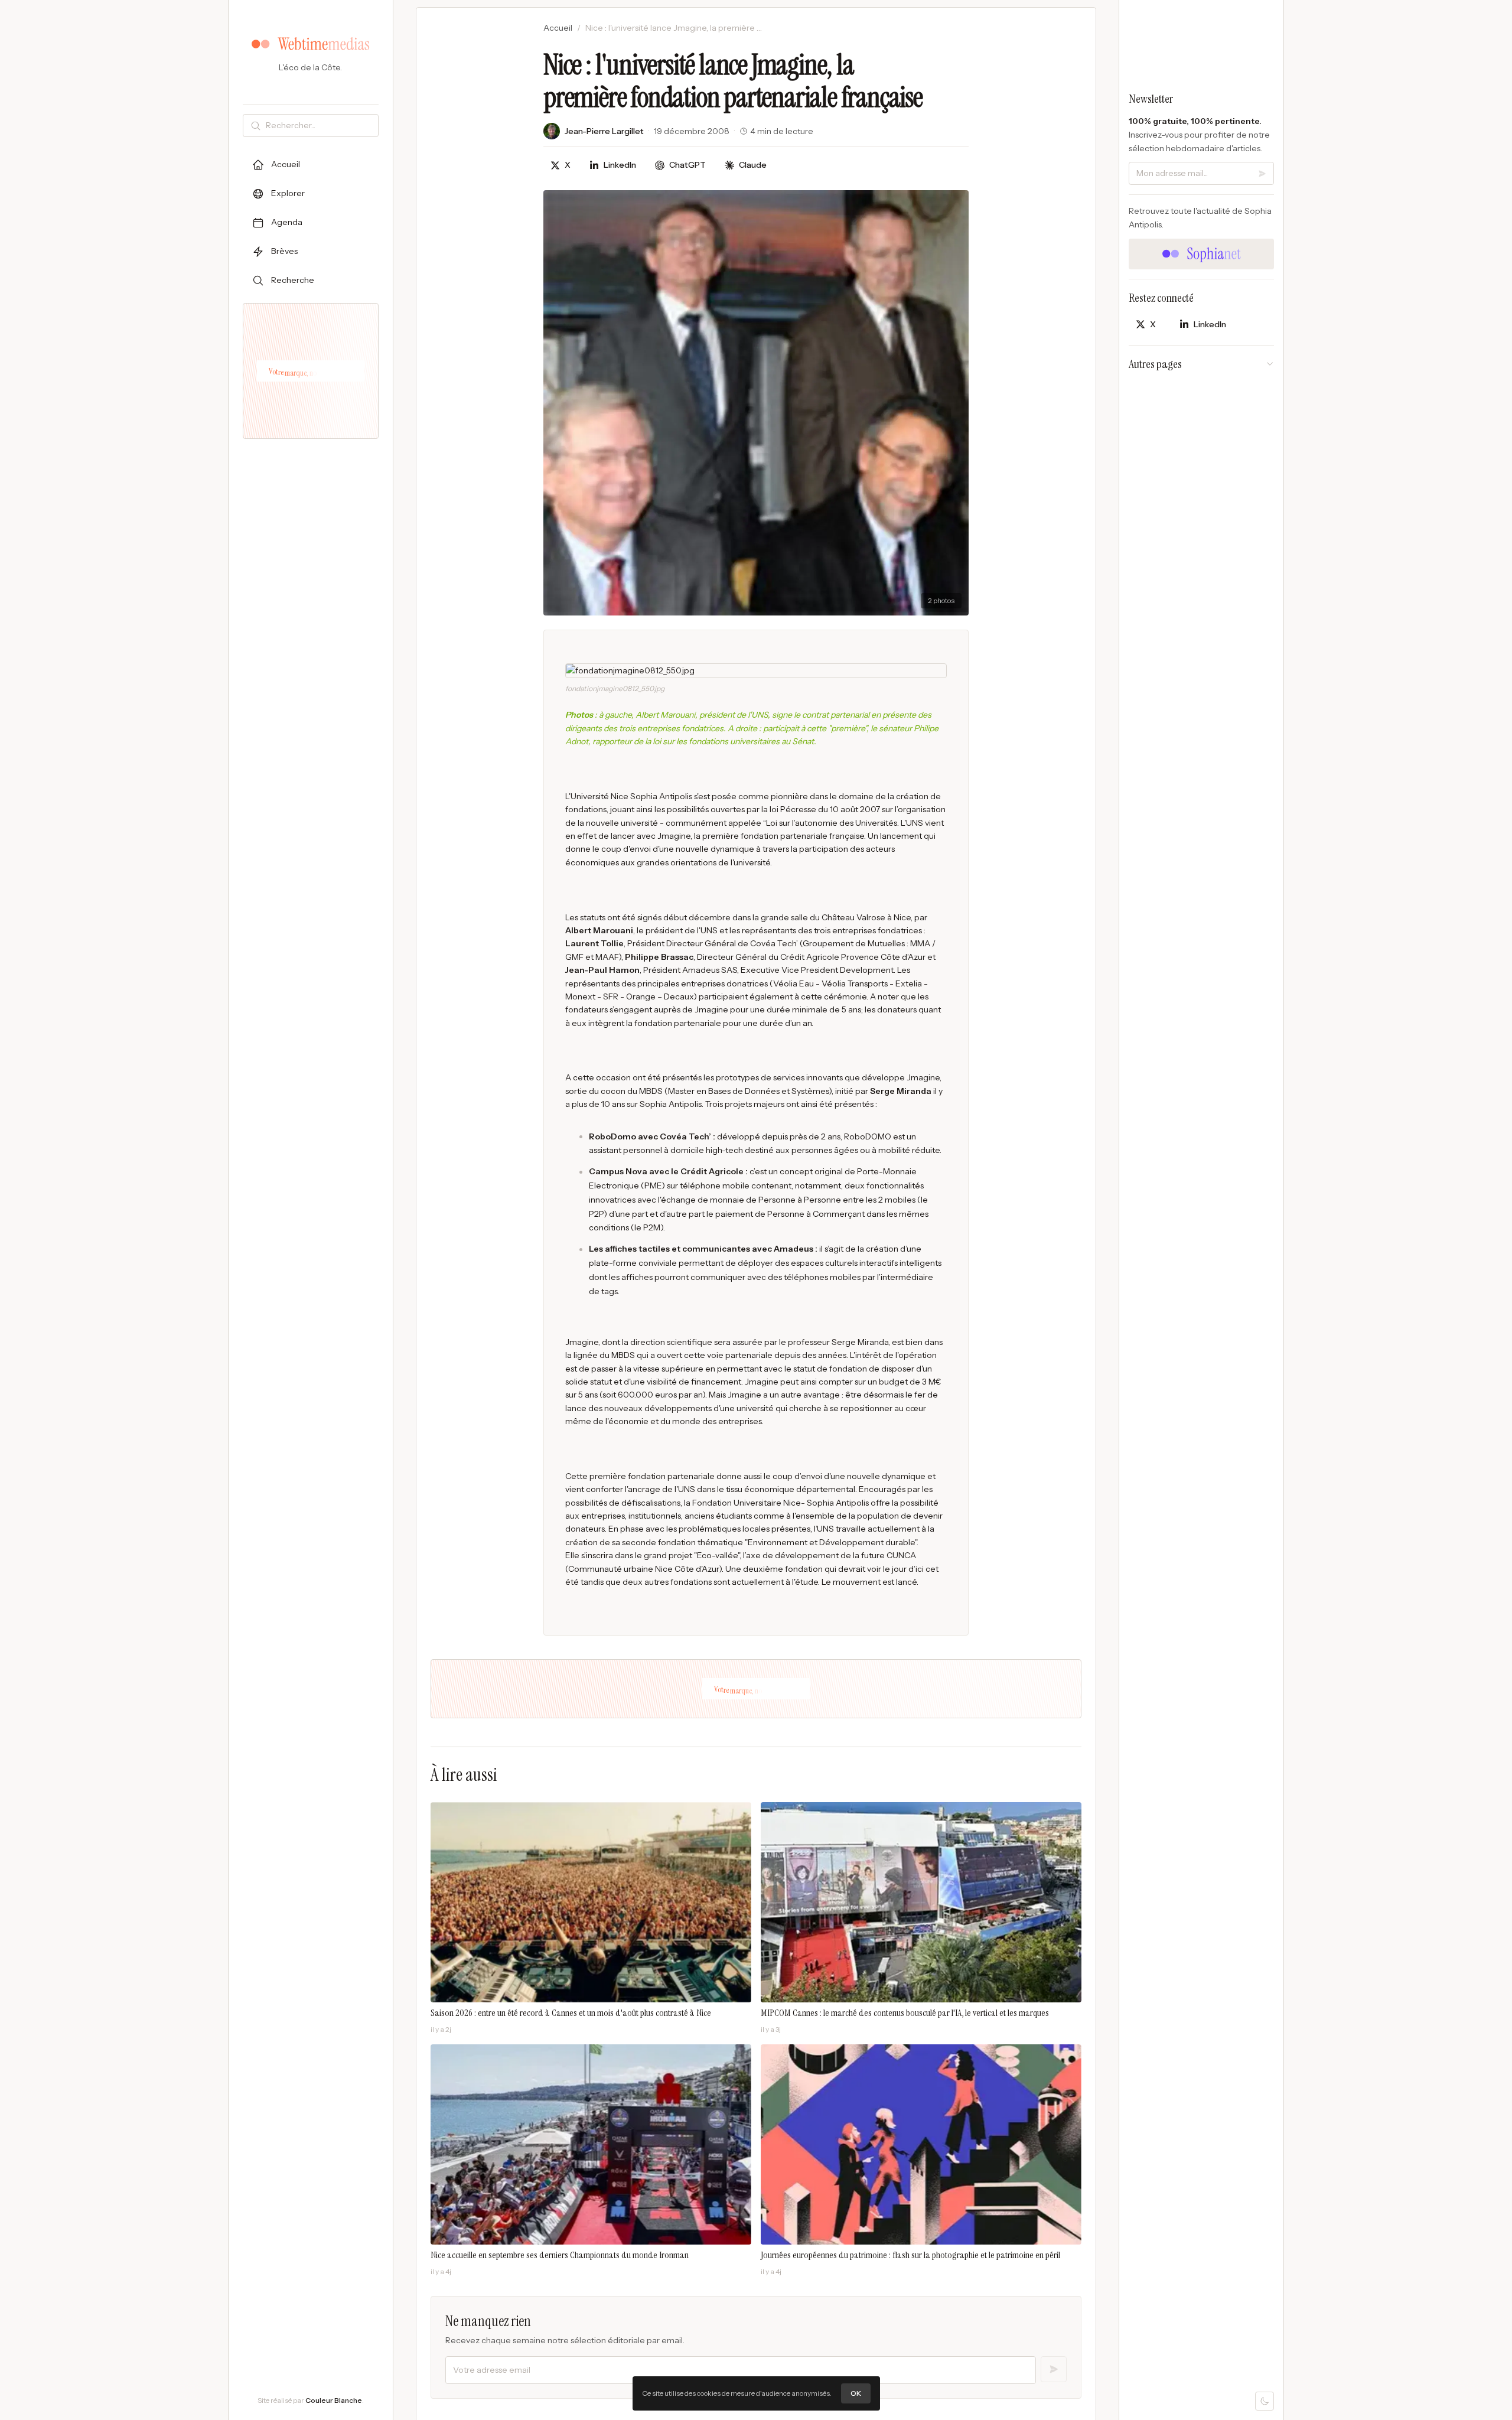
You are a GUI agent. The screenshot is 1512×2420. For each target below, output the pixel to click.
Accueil (558, 28)
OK (856, 2393)
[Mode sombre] (1265, 2401)
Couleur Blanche (334, 2400)
